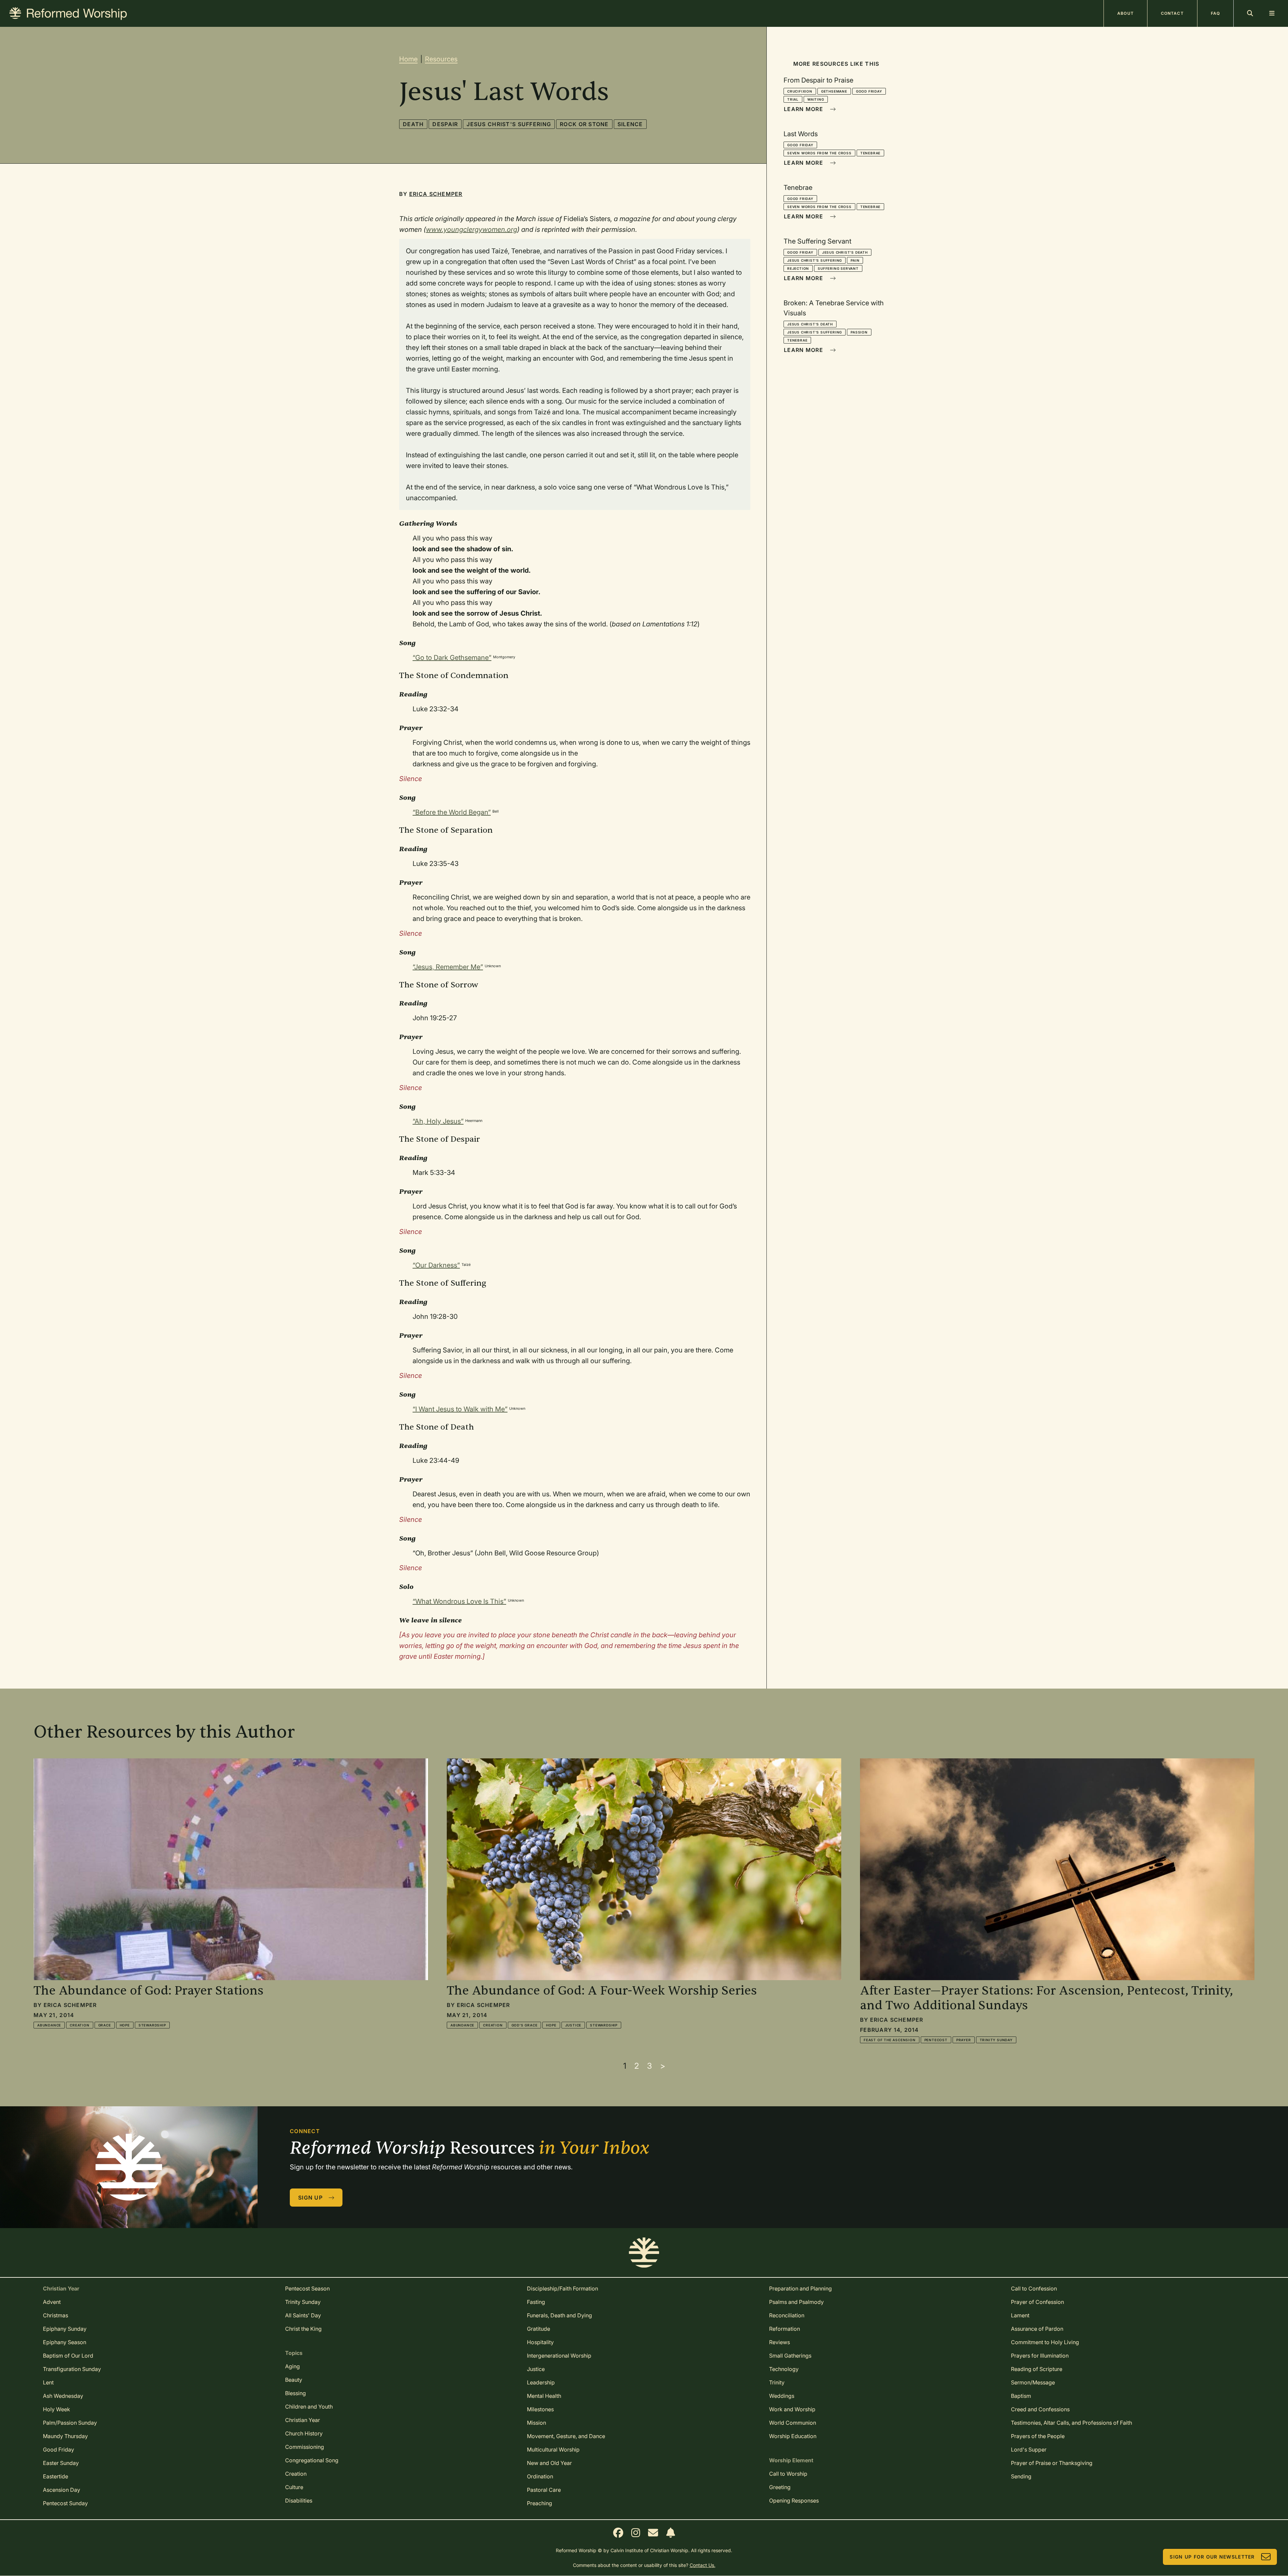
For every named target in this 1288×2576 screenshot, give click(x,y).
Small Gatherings (790, 2356)
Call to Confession (1034, 2288)
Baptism (1021, 2396)
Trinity (777, 2382)
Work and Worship (792, 2409)
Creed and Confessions (1040, 2409)
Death (413, 124)
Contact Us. (703, 2565)
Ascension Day (62, 2490)
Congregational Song (312, 2460)
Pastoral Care (544, 2490)
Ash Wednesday (63, 2396)
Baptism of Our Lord (68, 2356)
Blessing (296, 2393)
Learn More (803, 109)
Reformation (785, 2329)
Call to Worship (788, 2474)
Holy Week (57, 2409)
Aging (292, 2366)
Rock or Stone (584, 124)
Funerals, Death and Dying (559, 2315)
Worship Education (793, 2436)
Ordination (540, 2476)
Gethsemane (834, 91)
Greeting (780, 2487)
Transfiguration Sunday (72, 2369)
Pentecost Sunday (65, 2503)
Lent (48, 2382)
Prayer (964, 2040)
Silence (630, 124)
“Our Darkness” (436, 1265)
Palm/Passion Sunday (70, 2423)
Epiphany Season (65, 2342)
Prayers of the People (1038, 2436)
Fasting (536, 2302)
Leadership (541, 2382)
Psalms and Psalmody (796, 2302)
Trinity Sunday (996, 2040)
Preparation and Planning (800, 2288)
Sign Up (310, 2198)
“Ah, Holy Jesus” (438, 1121)
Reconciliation (787, 2315)
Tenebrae (870, 153)
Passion (859, 332)
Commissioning (305, 2447)
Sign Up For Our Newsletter (1212, 2557)
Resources (441, 59)
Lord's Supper (1029, 2450)
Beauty (294, 2380)
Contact (1172, 13)
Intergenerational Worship (559, 2356)
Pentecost (936, 2040)
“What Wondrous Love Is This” (459, 1601)
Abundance (49, 2025)
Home (408, 59)
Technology (784, 2369)
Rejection (798, 268)
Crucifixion (800, 91)
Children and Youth (309, 2407)
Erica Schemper (436, 194)
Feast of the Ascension (890, 2040)
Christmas (56, 2315)
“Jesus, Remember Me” (448, 967)
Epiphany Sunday (65, 2329)
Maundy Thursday (65, 2436)
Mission (536, 2423)
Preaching (540, 2503)
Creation (79, 2025)
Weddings (782, 2396)
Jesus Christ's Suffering (509, 124)
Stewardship (152, 2025)
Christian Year (303, 2420)
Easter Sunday (61, 2463)
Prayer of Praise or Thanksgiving (1052, 2463)
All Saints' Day (303, 2315)
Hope (125, 2025)
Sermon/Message (1033, 2382)
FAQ (1215, 13)
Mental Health (544, 2396)
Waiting (816, 99)
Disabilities (299, 2501)
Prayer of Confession (1037, 2302)
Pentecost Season (307, 2288)
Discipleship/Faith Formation (562, 2288)
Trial (793, 99)
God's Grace (525, 2025)
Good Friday (869, 91)
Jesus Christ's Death (845, 252)
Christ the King (303, 2329)
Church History (304, 2433)
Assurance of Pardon (1037, 2329)
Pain (855, 260)
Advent (52, 2302)
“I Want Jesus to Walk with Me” (460, 1409)
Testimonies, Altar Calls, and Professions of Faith (1071, 2423)
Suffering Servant (838, 268)
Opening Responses (794, 2501)
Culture (294, 2487)
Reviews (780, 2342)
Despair (445, 124)
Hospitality (540, 2342)
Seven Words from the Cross (819, 153)
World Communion (793, 2423)
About (1125, 13)
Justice (573, 2025)
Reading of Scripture (1037, 2369)
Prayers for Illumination (1040, 2356)
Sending (1021, 2476)
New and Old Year (549, 2463)
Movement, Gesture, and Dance (566, 2436)
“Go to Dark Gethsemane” (452, 658)
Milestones (540, 2409)
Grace (105, 2025)
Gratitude (539, 2329)
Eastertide (56, 2476)
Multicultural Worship (553, 2450)
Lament (1020, 2315)
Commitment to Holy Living (1045, 2342)
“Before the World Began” (452, 812)
